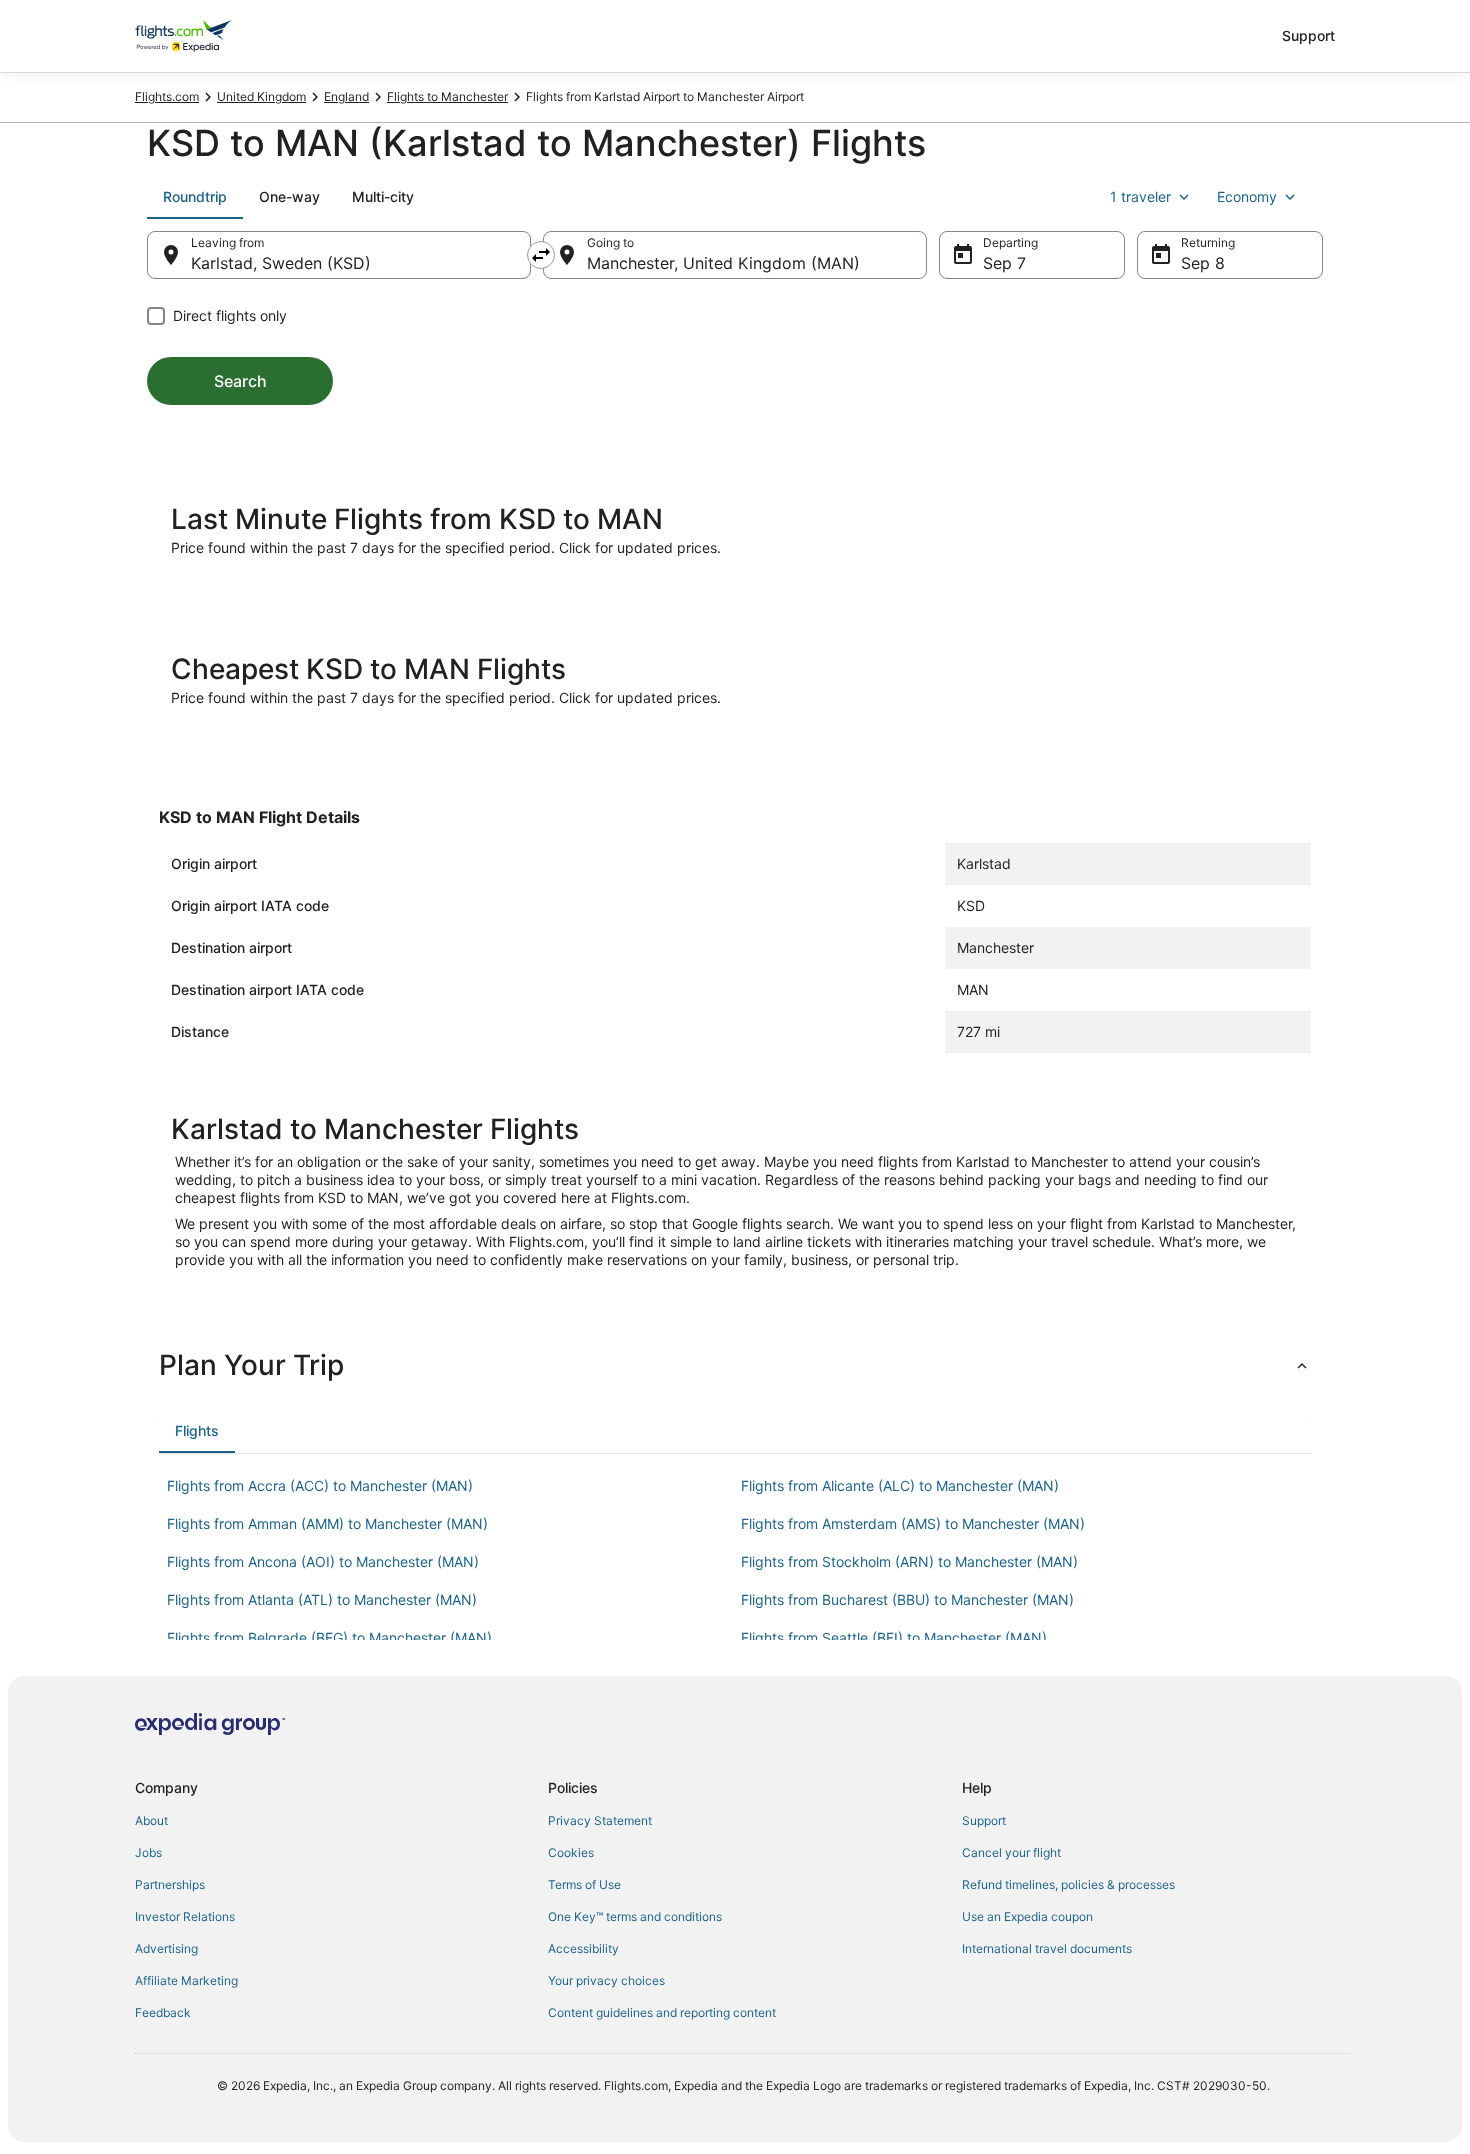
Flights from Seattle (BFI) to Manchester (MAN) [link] (894, 1637)
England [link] (346, 96)
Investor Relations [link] (185, 1916)
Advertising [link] (166, 1948)
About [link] (151, 1820)
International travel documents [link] (1047, 1948)
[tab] (195, 197)
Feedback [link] (163, 2012)
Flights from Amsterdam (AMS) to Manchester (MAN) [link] (913, 1523)
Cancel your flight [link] (1011, 1852)
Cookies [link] (571, 1852)
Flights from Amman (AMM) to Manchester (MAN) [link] (327, 1523)
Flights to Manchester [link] (447, 96)
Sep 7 (1004, 263)
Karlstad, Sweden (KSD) (281, 263)
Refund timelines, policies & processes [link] (1068, 1884)
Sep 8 (1203, 263)
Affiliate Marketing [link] (186, 1980)
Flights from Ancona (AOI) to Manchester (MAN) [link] (323, 1561)
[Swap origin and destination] (541, 255)
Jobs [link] (148, 1852)
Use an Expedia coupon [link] (1027, 1916)
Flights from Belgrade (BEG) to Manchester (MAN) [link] (329, 1637)
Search (240, 381)
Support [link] (984, 1820)
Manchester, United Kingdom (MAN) (723, 263)
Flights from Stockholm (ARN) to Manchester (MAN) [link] (909, 1561)
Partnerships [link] (170, 1884)
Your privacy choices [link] (606, 1980)
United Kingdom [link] (261, 96)
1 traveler (1140, 196)
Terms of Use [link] (584, 1884)
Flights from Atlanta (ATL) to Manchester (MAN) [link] (322, 1599)
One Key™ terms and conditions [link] (635, 1916)
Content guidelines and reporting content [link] (662, 2012)
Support (1308, 35)
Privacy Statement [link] (600, 1820)
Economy (1247, 196)
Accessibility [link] (583, 1948)
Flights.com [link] (167, 96)
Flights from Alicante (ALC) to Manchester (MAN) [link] (900, 1485)
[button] (735, 1365)
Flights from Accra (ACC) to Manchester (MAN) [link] (320, 1485)
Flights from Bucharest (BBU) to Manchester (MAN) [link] (907, 1599)
